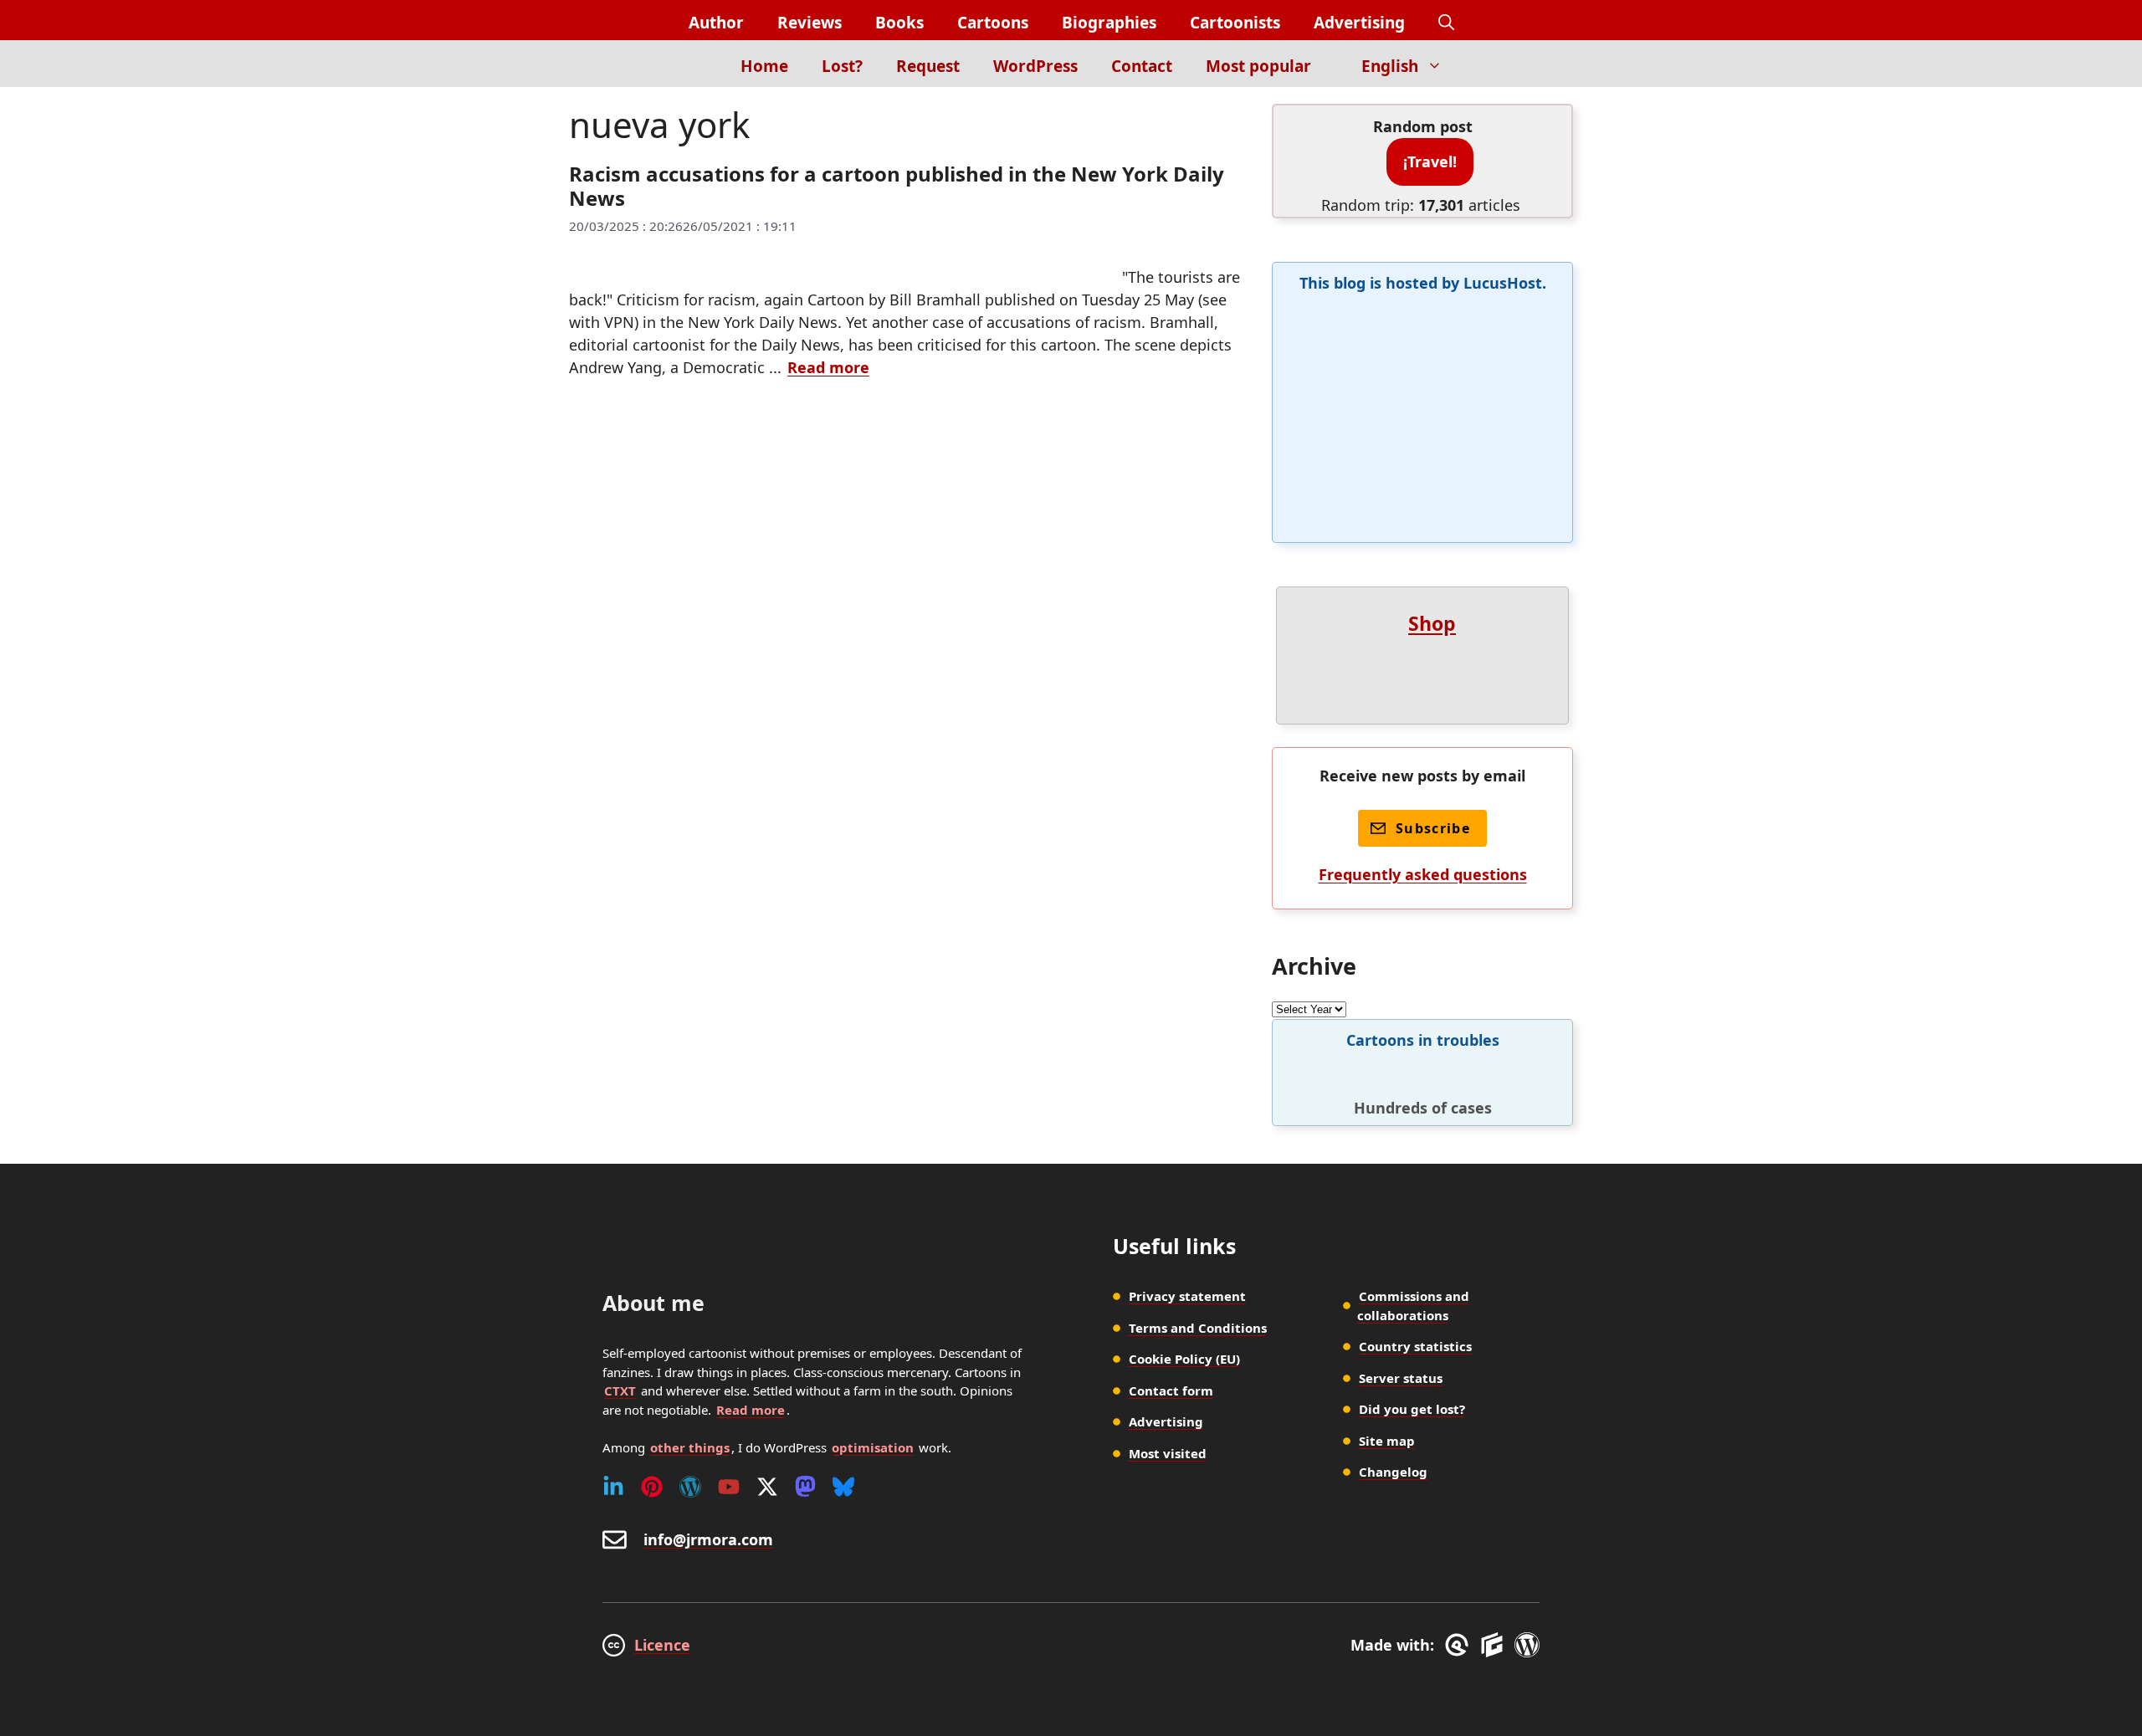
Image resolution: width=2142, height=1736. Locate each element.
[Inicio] (695, 64)
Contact (1142, 66)
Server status (1401, 1378)
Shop (1432, 623)
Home (764, 66)
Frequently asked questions (1423, 874)
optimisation (873, 1447)
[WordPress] (690, 1487)
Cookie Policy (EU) (1184, 1359)
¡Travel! (1430, 161)
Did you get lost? (1412, 1409)
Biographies (1109, 23)
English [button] (1390, 66)
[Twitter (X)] (767, 1487)
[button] (1446, 23)
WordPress (1035, 66)
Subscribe (1433, 828)
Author (716, 23)
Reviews (810, 23)
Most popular (1258, 66)
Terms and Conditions (1198, 1328)
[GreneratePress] (1460, 1645)
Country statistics (1415, 1346)
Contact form (1171, 1390)
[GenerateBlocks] (1495, 1645)
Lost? (842, 66)
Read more (828, 367)
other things (690, 1447)
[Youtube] (729, 1487)
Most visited (1168, 1453)
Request (928, 66)
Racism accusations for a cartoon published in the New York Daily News (897, 186)
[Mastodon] (805, 1487)
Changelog (1393, 1472)
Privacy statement (1187, 1296)
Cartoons (993, 23)
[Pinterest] (652, 1487)
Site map (1387, 1441)
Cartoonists (1235, 23)
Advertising (1359, 23)
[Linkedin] (613, 1487)
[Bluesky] (843, 1487)
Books (899, 23)
